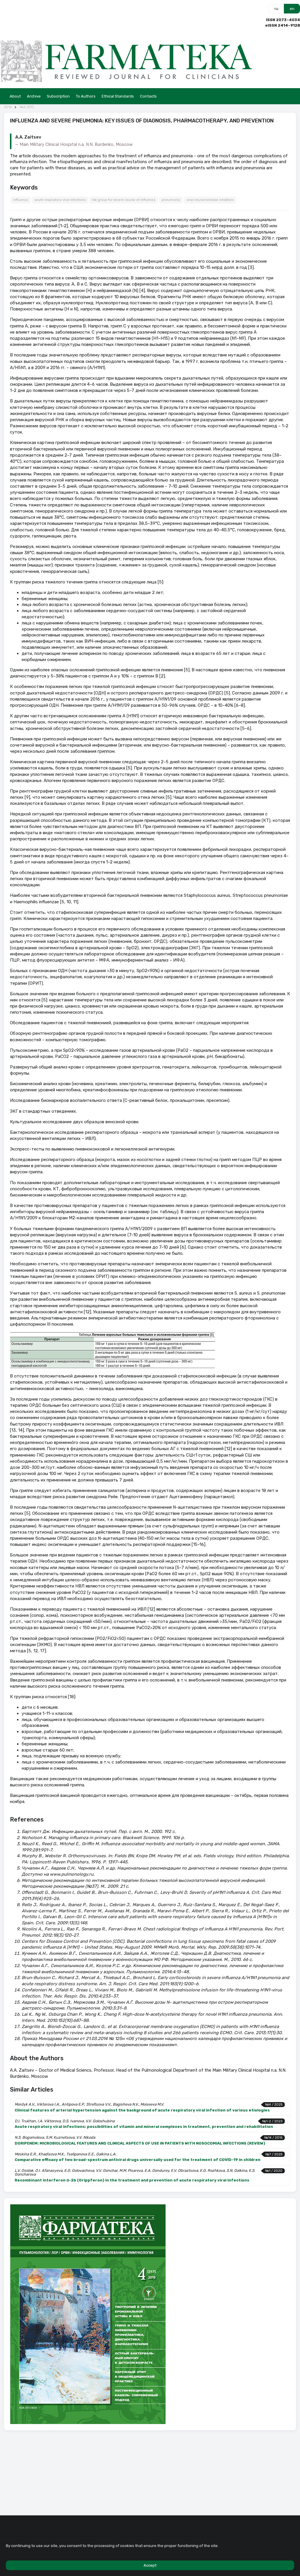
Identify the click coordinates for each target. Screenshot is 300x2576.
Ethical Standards (118, 96)
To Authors (86, 96)
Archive (34, 96)
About (15, 96)
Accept (150, 2565)
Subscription (58, 96)
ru (276, 9)
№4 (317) (27, 107)
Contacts (148, 96)
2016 (8, 107)
